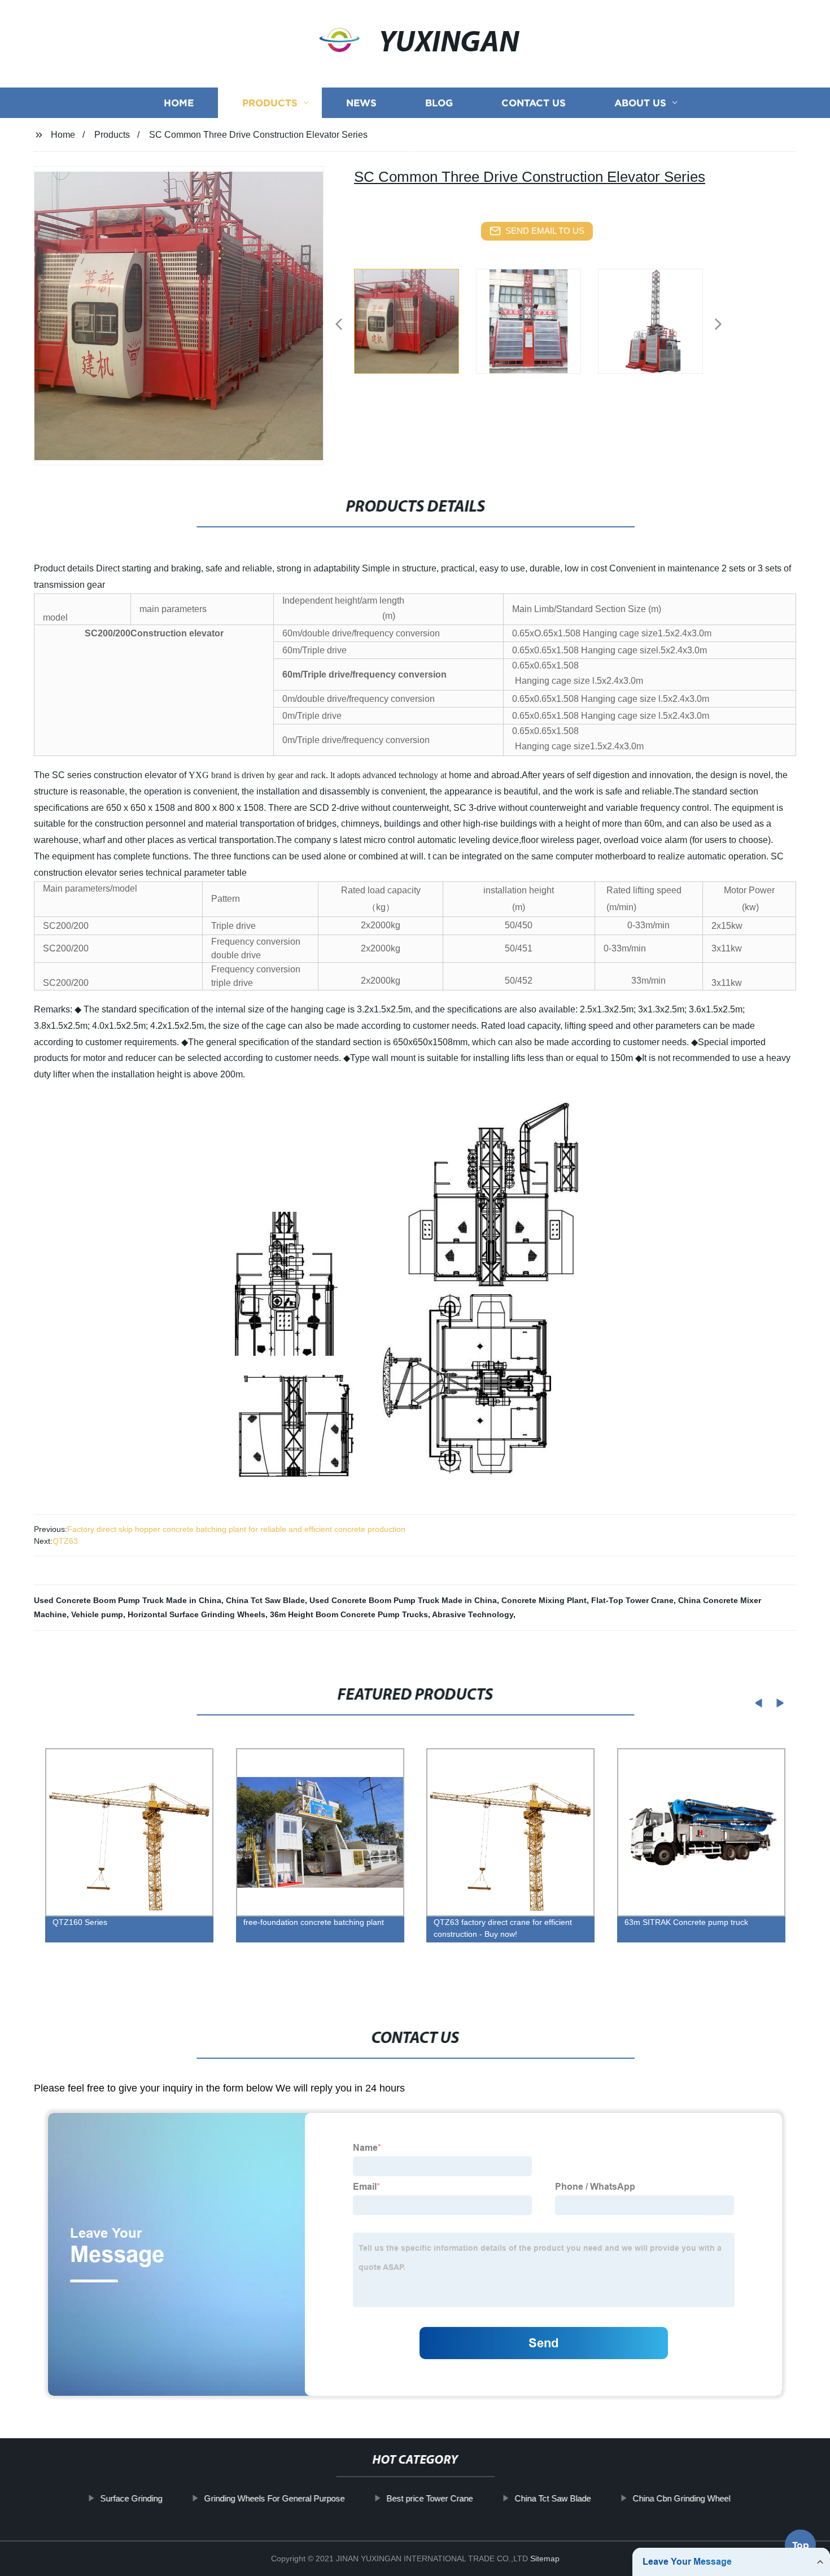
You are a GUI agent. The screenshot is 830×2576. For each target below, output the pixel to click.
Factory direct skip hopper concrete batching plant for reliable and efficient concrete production (236, 1529)
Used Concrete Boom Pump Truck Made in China (128, 1600)
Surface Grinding (131, 2498)
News (361, 103)
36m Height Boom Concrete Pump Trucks (349, 1614)
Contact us (534, 103)
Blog (439, 103)
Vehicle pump (97, 1614)
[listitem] (415, 320)
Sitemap (545, 2558)
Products (270, 103)
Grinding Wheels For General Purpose (274, 2498)
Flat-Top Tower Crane (632, 1600)
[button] (339, 325)
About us (640, 103)
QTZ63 (65, 1541)
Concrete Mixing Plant (544, 1600)
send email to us (545, 231)
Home (179, 103)
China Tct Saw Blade (265, 1600)
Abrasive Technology (473, 1614)
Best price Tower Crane (429, 2498)
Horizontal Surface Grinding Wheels (196, 1614)
